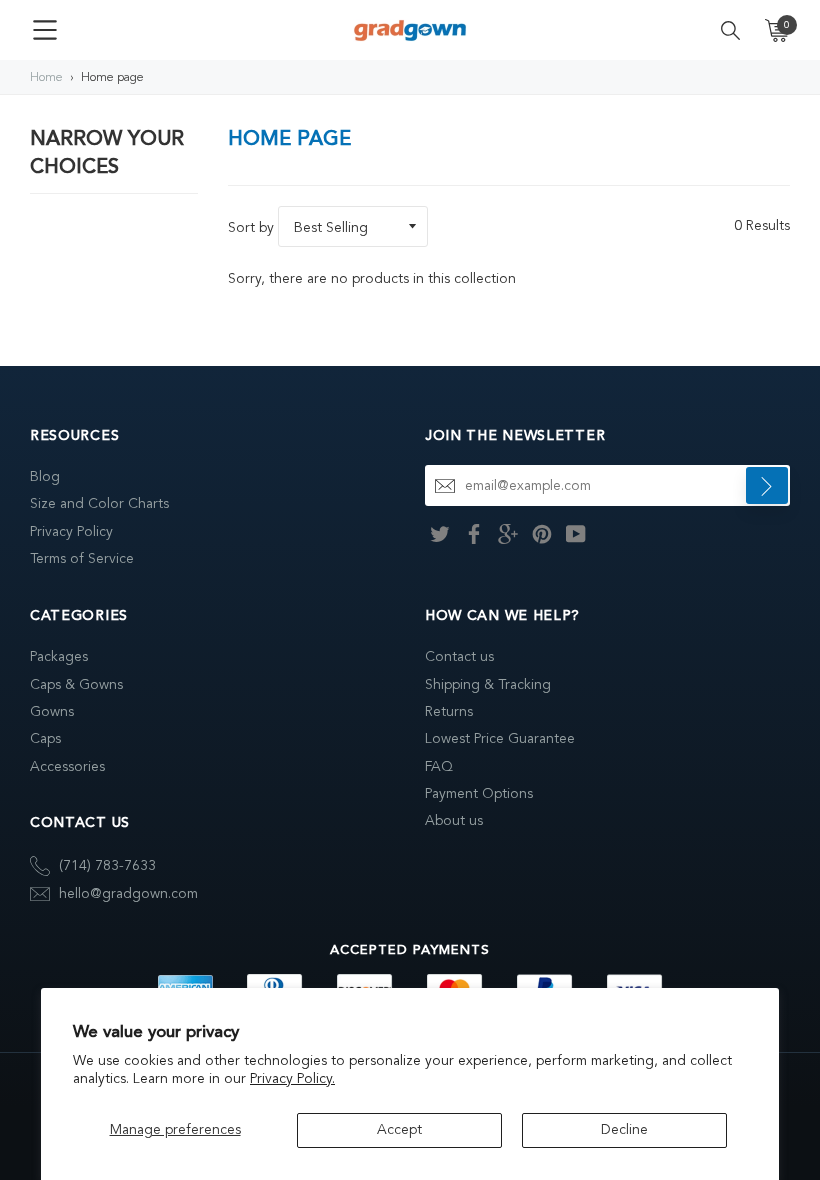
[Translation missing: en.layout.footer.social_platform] (440, 532)
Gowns (52, 711)
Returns (449, 711)
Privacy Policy (71, 531)
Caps (45, 738)
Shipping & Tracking (488, 684)
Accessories (67, 766)
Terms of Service (82, 558)
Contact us (459, 656)
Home (46, 77)
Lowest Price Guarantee (500, 738)
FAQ (439, 766)
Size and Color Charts (99, 503)
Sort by (251, 227)
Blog (45, 476)
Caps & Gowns (76, 684)
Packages (59, 656)
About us (454, 820)
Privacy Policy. (292, 1078)
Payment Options (479, 793)
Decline (624, 1129)
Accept (399, 1129)
